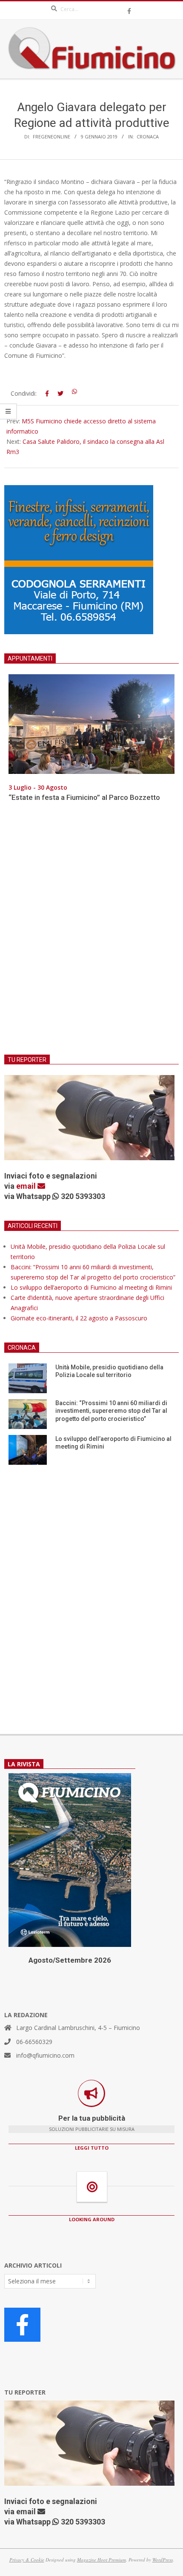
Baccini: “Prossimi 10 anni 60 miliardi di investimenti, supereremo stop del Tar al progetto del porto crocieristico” (111, 1411)
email (27, 1186)
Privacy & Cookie (27, 2560)
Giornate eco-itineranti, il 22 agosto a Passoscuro (79, 1318)
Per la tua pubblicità (92, 2118)
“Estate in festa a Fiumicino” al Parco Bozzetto (84, 797)
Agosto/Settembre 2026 (70, 1960)
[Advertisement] (91, 934)
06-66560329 (34, 2042)
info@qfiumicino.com (45, 2055)
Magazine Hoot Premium (102, 2560)
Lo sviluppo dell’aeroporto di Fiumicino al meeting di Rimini (91, 1287)
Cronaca (148, 137)
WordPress (163, 2560)
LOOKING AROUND (92, 2219)
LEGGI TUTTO (92, 2148)
